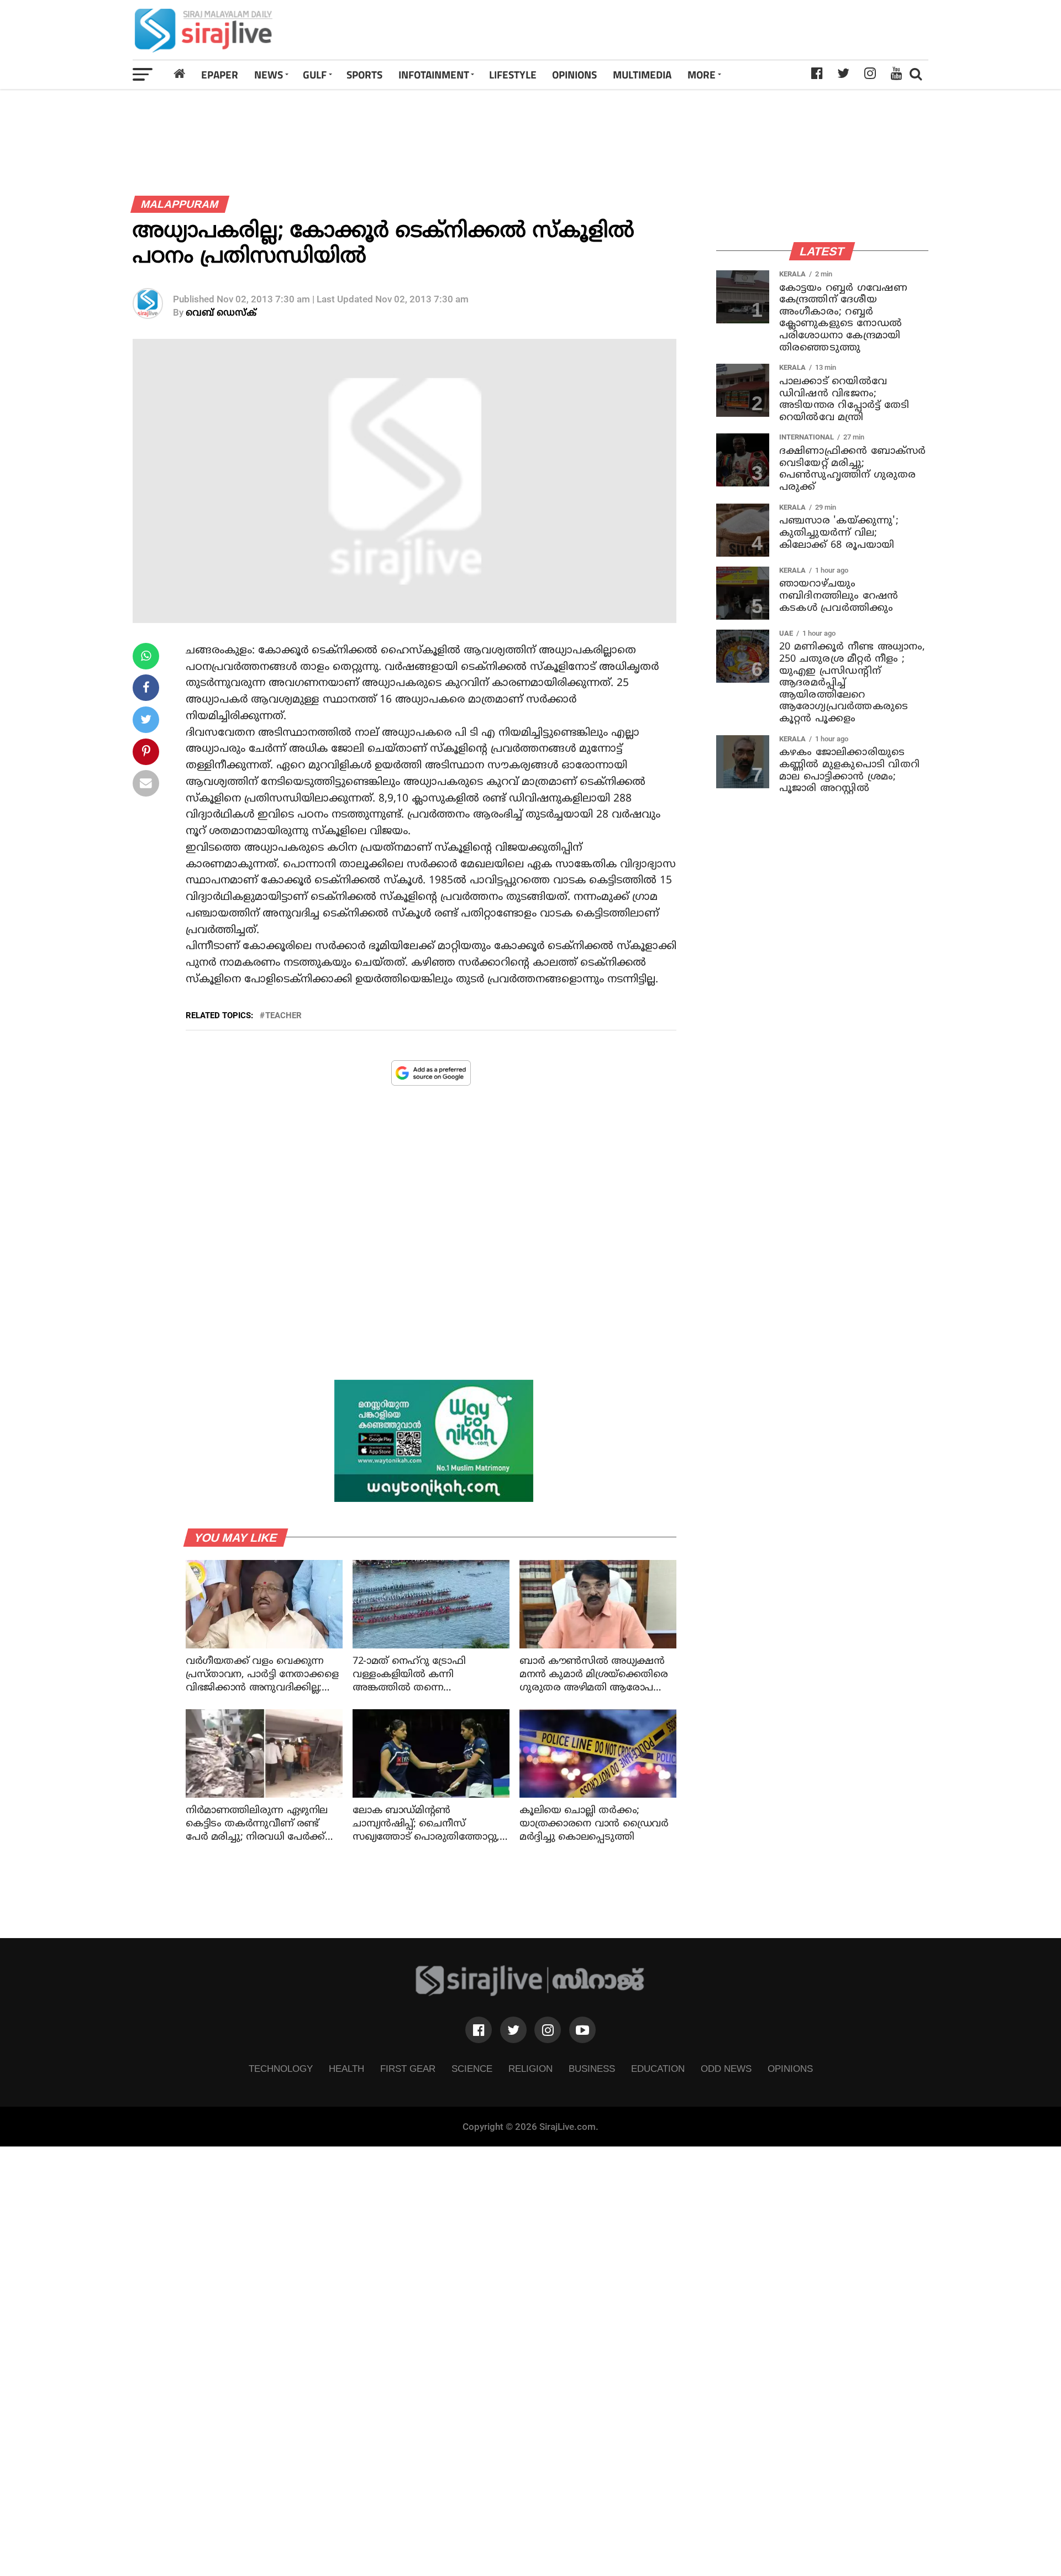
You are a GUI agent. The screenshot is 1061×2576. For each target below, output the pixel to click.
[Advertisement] (687, 30)
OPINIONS (574, 74)
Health (346, 2069)
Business (592, 2069)
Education (658, 2069)
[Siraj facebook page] (479, 2030)
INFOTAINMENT (434, 74)
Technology (281, 2069)
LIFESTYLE (513, 74)
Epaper (220, 74)
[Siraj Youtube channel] (582, 2030)
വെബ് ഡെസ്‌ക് (221, 313)
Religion (530, 2069)
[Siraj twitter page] (513, 2030)
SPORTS (364, 74)
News (269, 74)
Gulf (315, 74)
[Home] (180, 74)
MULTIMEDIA (642, 74)
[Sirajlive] (530, 1993)
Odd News (726, 2069)
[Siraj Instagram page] (548, 2030)
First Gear (408, 2069)
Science (472, 2069)
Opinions (790, 2069)
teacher (283, 1016)
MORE (702, 74)
